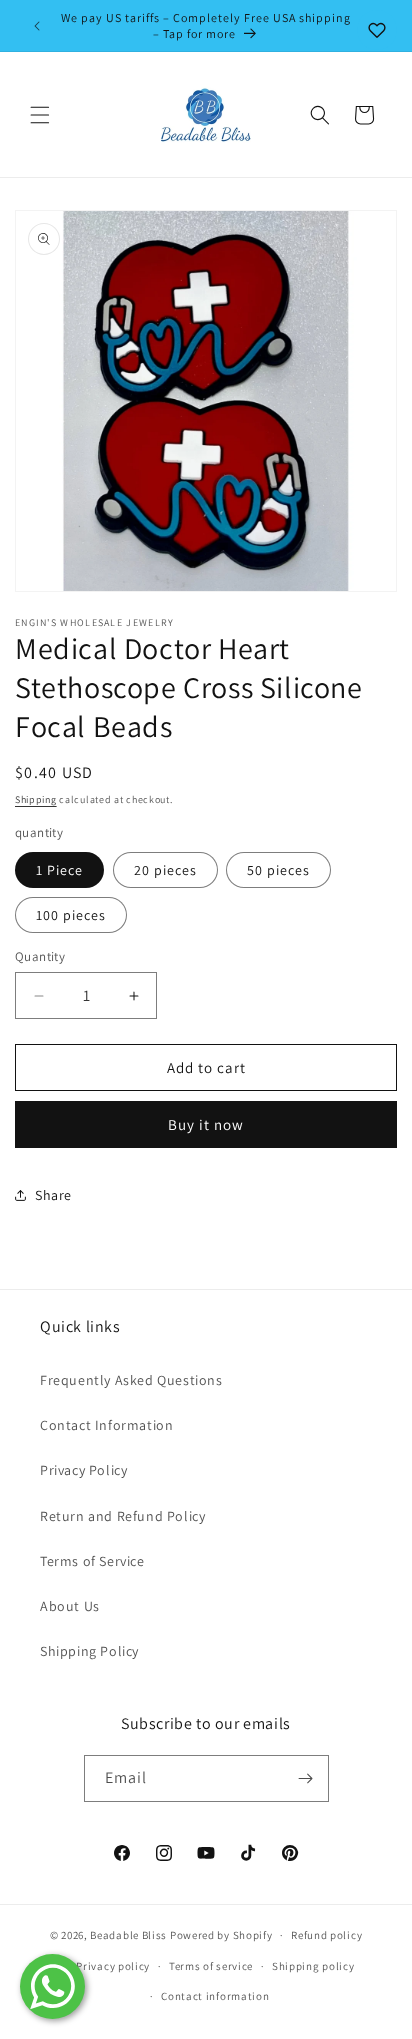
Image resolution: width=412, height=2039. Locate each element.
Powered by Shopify (221, 1935)
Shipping (36, 799)
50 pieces (278, 870)
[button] (40, 115)
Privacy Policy (83, 1470)
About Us (70, 1606)
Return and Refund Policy (122, 1516)
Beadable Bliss (128, 1935)
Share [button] (53, 1195)
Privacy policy (113, 1966)
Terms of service (211, 1966)
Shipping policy (313, 1966)
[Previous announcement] (37, 26)
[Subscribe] (306, 1778)
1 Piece (59, 870)
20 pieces (165, 870)
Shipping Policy (89, 1651)
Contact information (215, 1996)
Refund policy (326, 1935)
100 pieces (71, 915)
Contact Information (106, 1425)
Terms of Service (92, 1561)
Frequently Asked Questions (131, 1380)
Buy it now (206, 1124)
